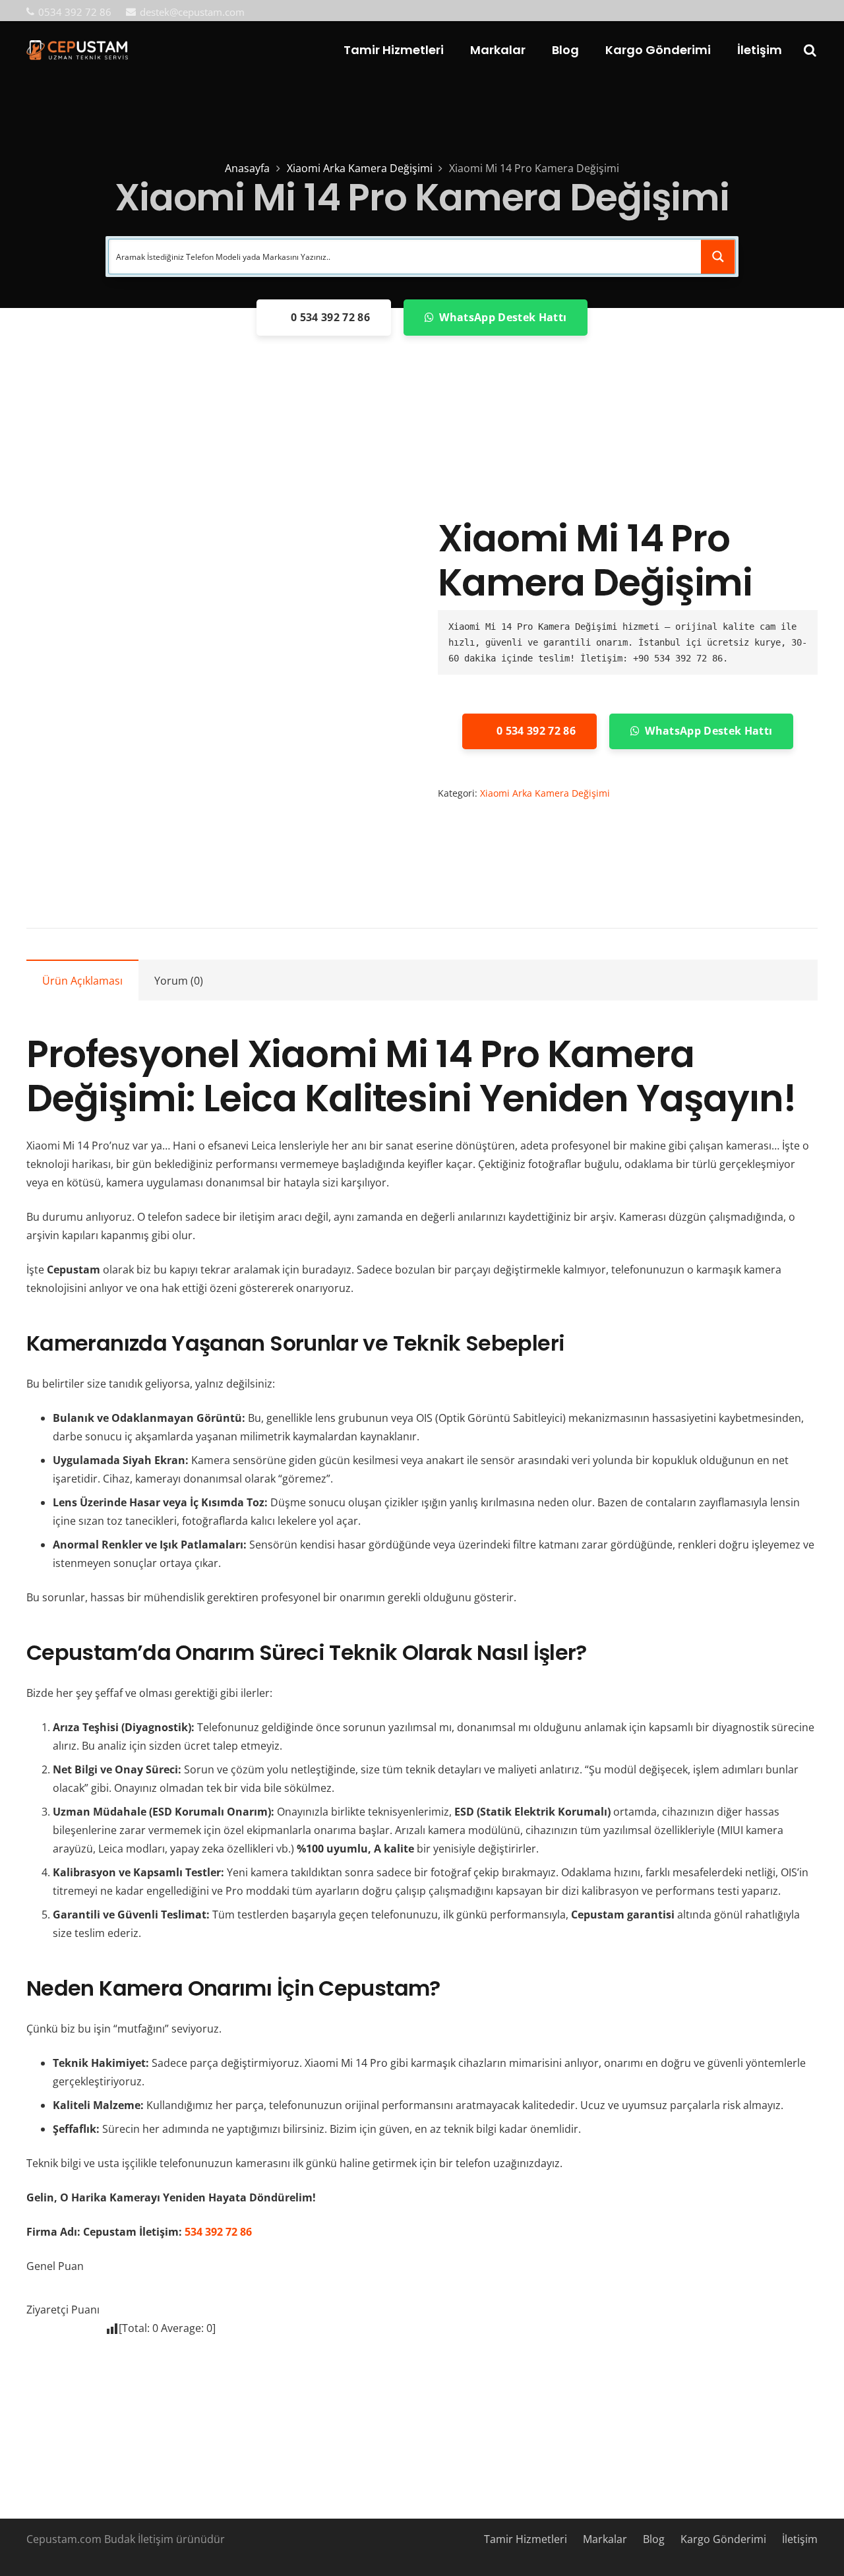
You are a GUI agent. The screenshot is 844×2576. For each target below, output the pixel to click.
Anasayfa (247, 168)
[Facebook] (748, 11)
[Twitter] (769, 11)
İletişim (800, 2539)
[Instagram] (812, 12)
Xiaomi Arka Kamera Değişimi (360, 168)
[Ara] (810, 50)
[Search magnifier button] (718, 257)
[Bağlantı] (77, 50)
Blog (654, 2539)
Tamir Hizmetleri (526, 2539)
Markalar (605, 2539)
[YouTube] (791, 11)
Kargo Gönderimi (723, 2539)
